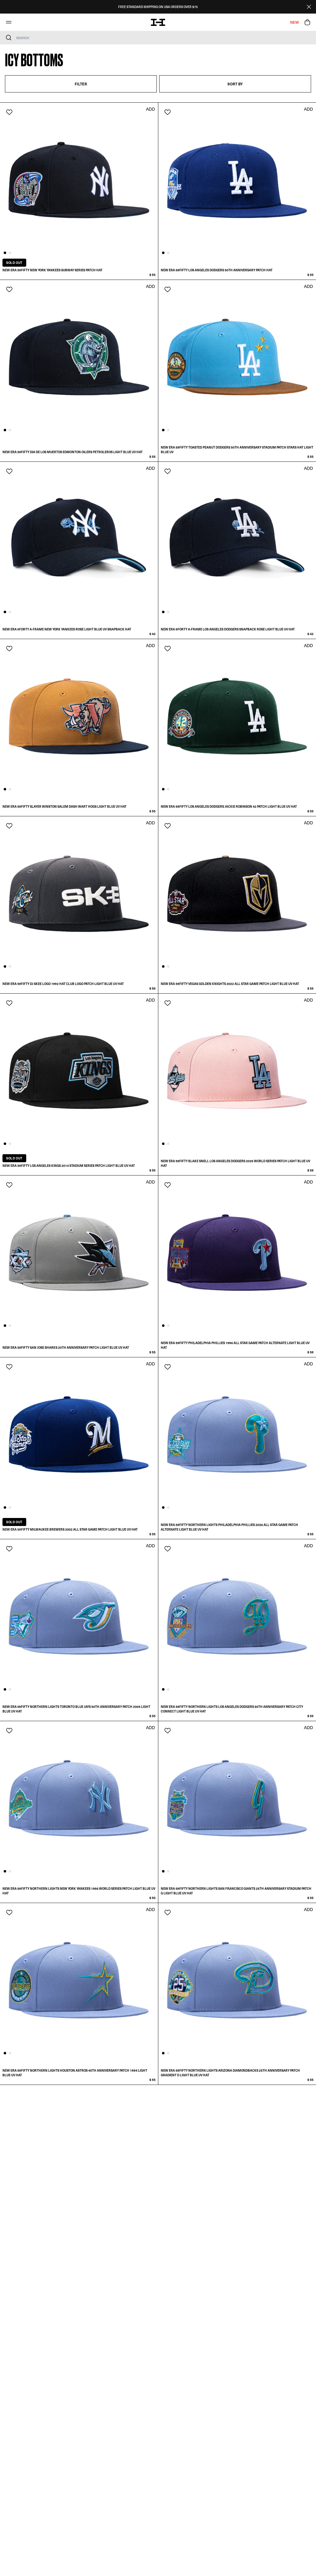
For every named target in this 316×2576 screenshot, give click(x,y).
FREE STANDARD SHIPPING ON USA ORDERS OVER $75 (158, 7)
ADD (150, 109)
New (294, 22)
